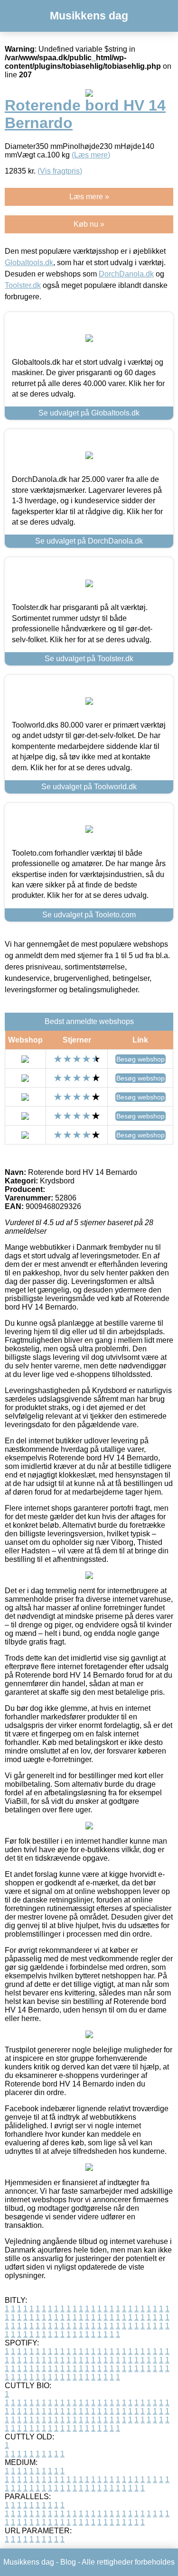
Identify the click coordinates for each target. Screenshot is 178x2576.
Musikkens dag (89, 16)
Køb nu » (89, 224)
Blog (68, 2562)
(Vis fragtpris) (60, 171)
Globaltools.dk (29, 263)
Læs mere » (89, 197)
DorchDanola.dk (126, 274)
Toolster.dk (23, 285)
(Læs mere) (91, 155)
